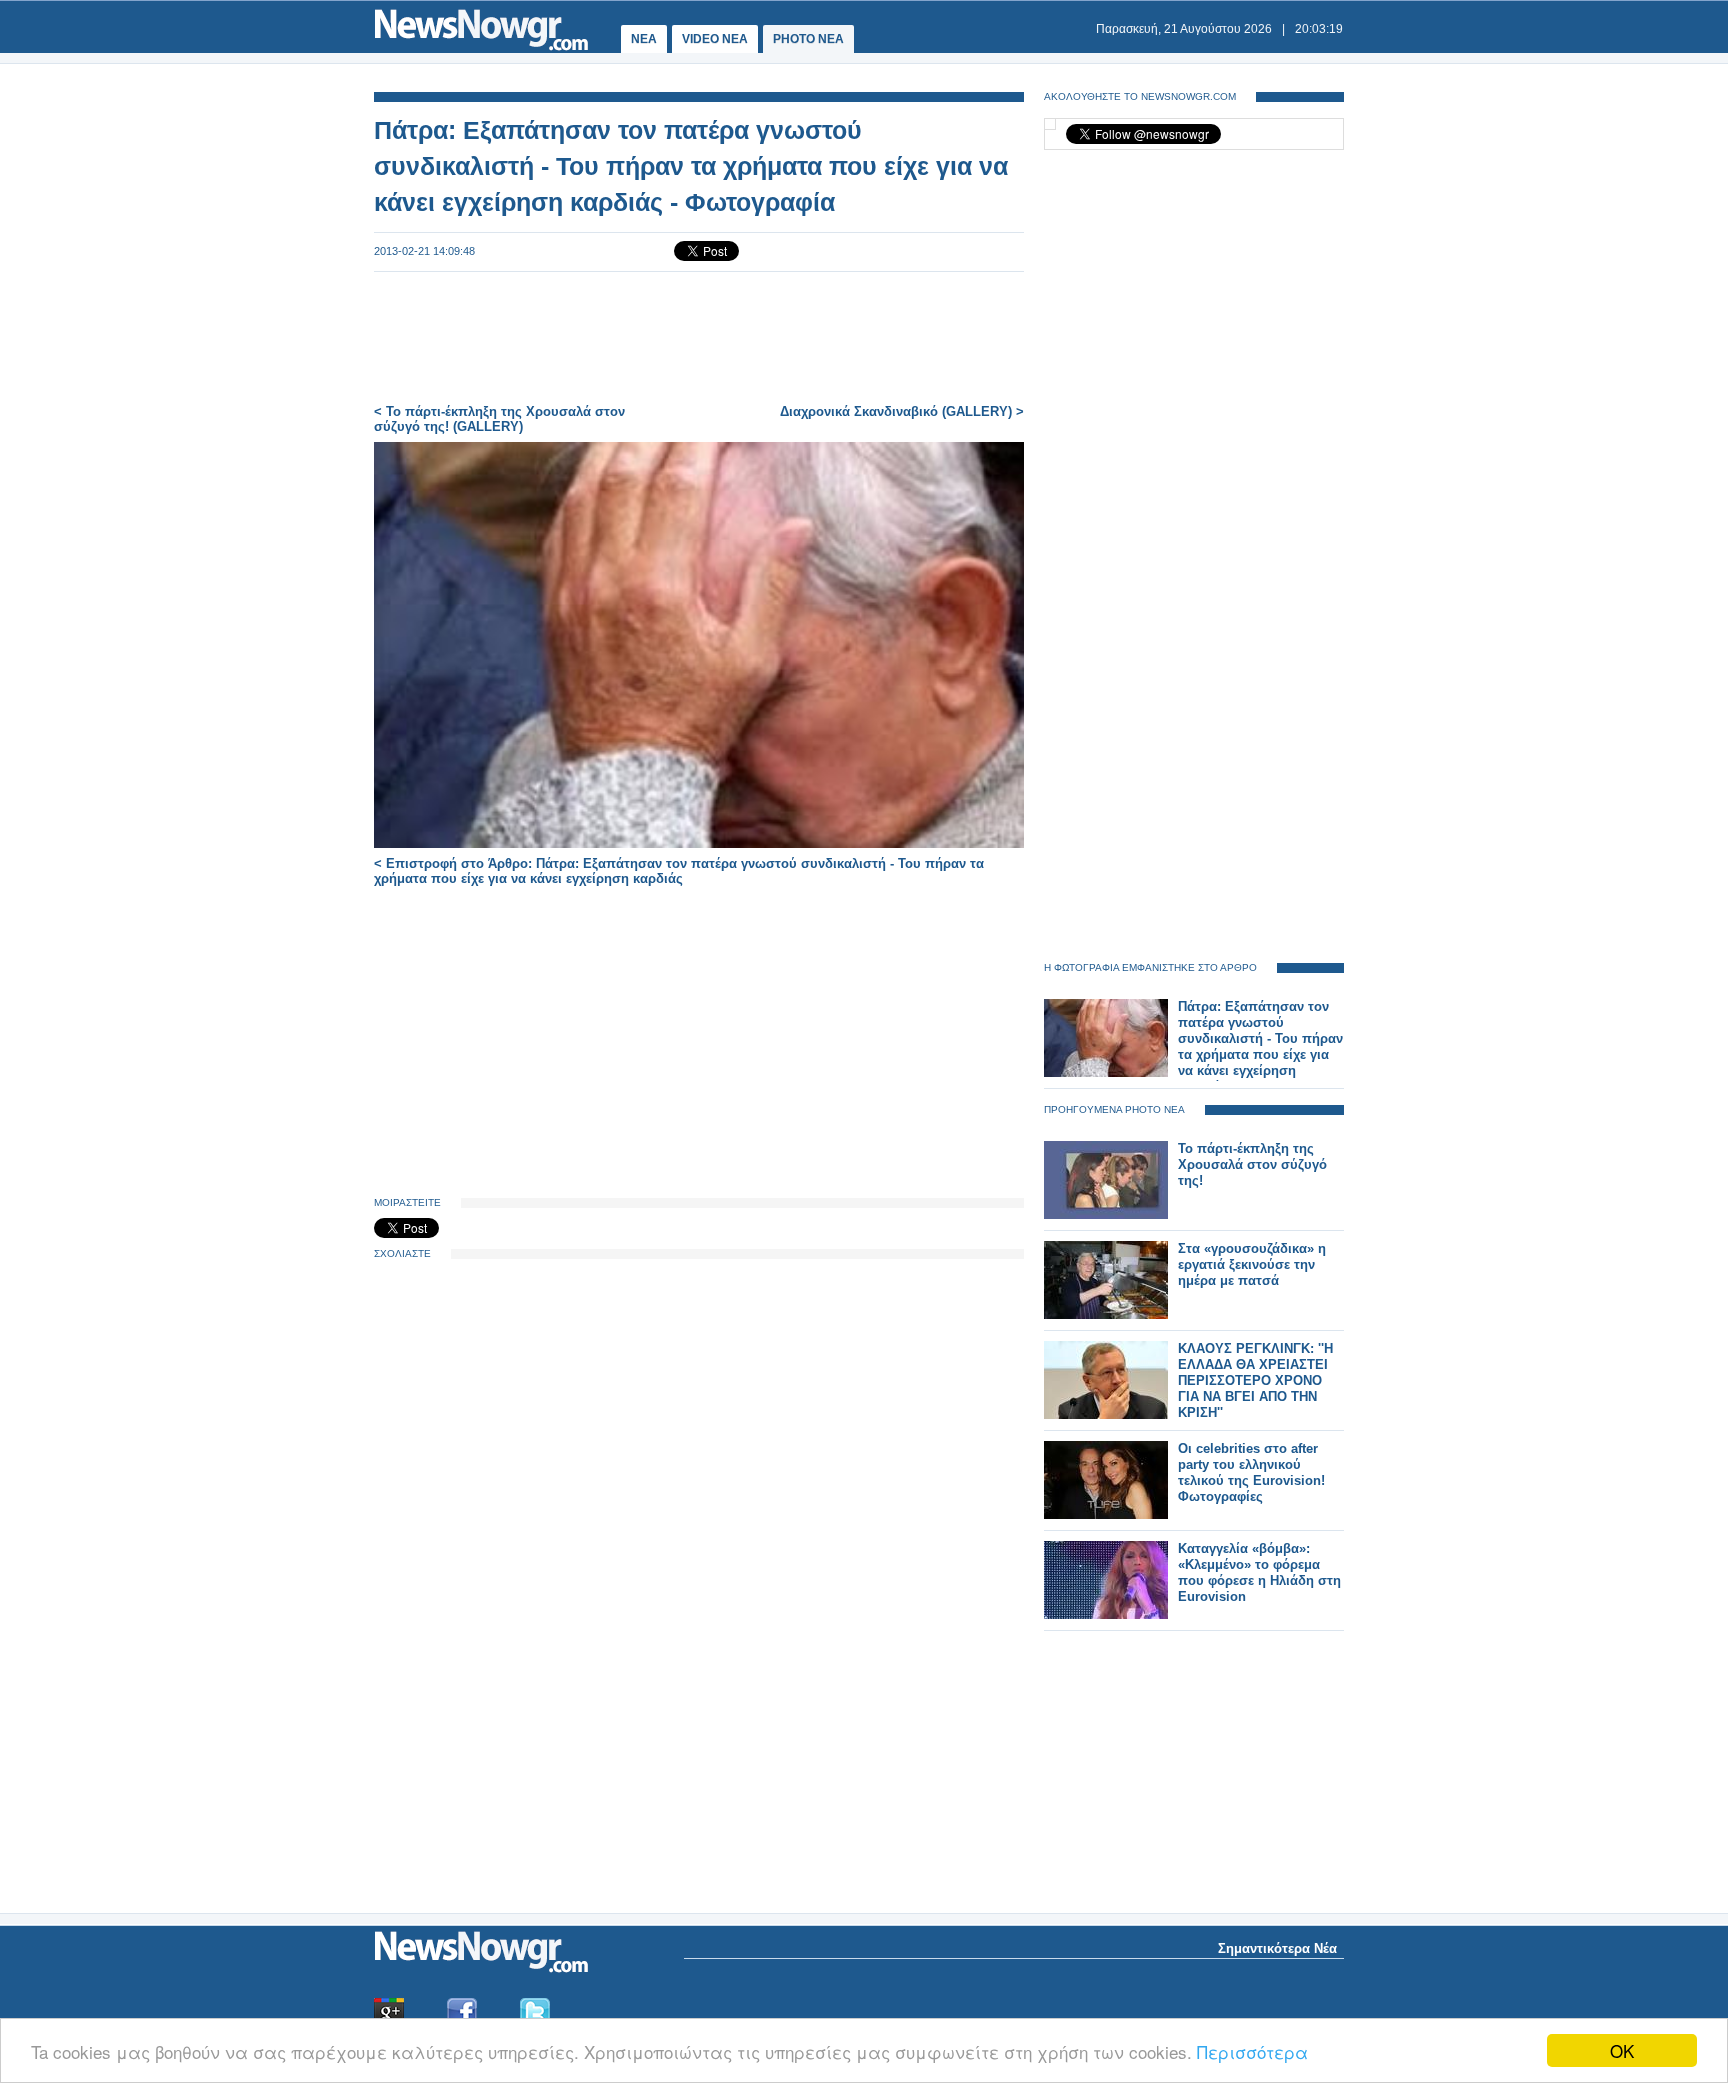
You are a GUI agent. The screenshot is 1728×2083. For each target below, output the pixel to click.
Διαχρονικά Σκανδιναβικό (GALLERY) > (902, 411)
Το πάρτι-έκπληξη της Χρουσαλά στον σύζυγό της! (1252, 1164)
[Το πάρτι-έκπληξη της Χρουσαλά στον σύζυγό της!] (1106, 1214)
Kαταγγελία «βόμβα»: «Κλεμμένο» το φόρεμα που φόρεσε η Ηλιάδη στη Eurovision (1259, 1572)
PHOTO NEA (808, 39)
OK (1622, 2050)
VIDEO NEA (715, 39)
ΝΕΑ (644, 39)
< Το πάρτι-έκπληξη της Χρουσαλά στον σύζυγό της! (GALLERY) (499, 419)
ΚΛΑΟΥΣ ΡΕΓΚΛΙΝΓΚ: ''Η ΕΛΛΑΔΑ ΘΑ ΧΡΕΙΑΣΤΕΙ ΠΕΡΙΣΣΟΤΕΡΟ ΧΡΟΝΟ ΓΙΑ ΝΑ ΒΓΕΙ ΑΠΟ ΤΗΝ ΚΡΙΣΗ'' (1255, 1380)
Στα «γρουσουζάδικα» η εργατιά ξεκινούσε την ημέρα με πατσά (1252, 1264)
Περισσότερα (1252, 2051)
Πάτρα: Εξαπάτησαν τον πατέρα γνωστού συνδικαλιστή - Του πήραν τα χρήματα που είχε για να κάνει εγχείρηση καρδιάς (1260, 1046)
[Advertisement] (699, 338)
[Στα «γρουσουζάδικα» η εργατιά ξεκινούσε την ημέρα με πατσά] (1106, 1314)
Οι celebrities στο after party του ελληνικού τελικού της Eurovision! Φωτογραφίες (1251, 1472)
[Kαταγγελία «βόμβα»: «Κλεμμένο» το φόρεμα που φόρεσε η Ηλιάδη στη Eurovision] (1106, 1614)
